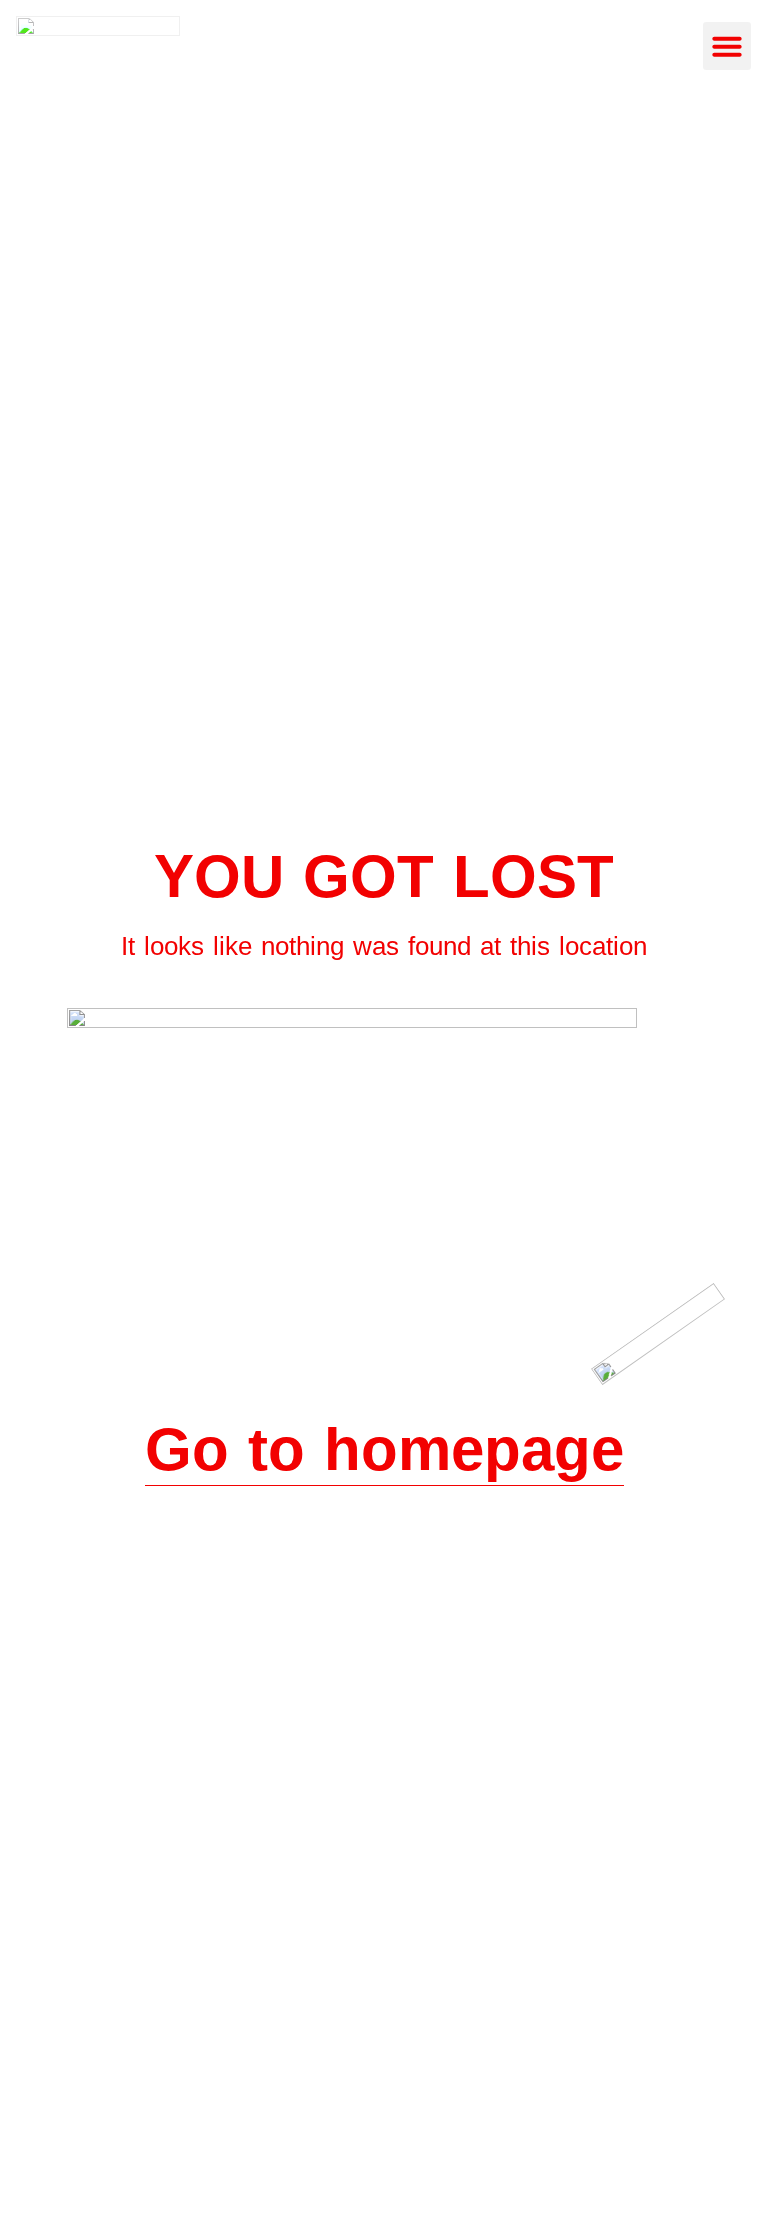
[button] (727, 46)
